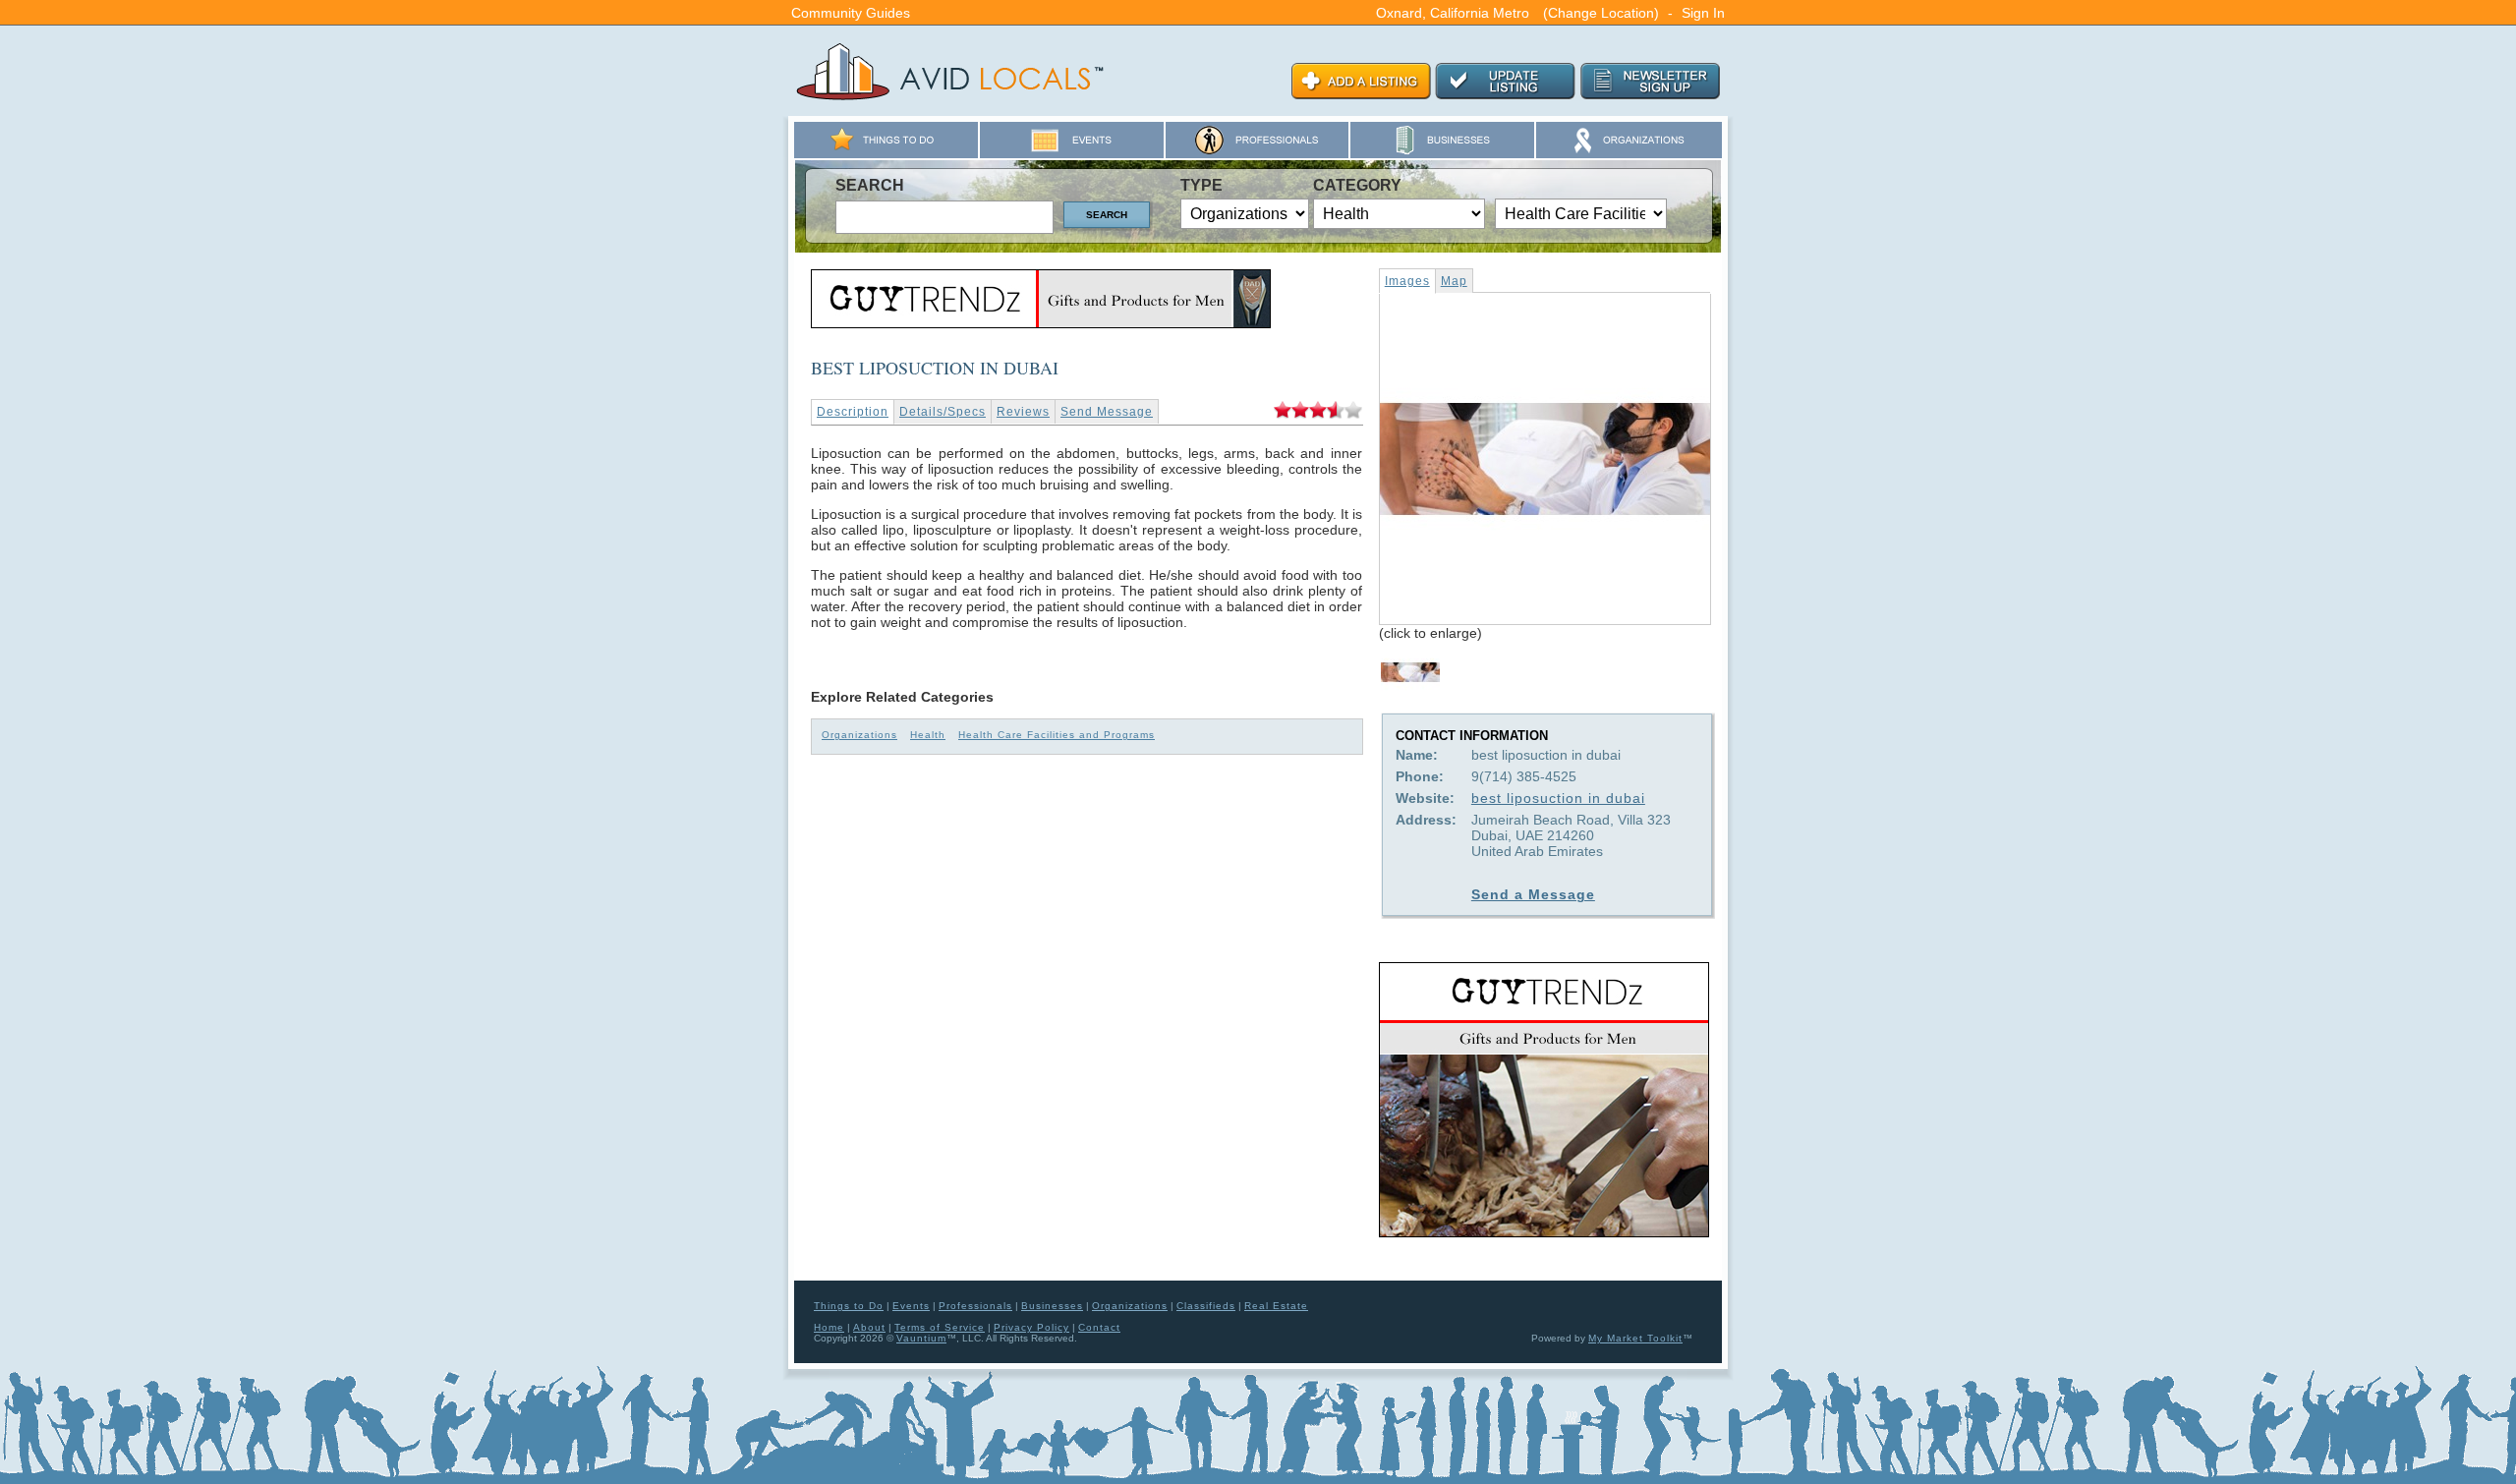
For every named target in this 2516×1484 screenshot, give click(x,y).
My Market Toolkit (1635, 1338)
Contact (1099, 1327)
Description (853, 412)
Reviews (1023, 412)
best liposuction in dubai (1558, 798)
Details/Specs (943, 412)
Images (1407, 281)
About (869, 1327)
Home (829, 1327)
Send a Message (1533, 894)
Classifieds (1206, 1306)
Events (911, 1306)
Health (928, 735)
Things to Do (849, 1306)
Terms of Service (940, 1327)
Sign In (1703, 13)
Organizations (859, 735)
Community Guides (851, 13)
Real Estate (1276, 1306)
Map (1454, 281)
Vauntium (921, 1338)
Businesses (1052, 1306)
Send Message (1107, 412)
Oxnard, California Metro (1453, 13)
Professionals (975, 1306)
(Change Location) (1601, 13)
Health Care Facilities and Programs (1057, 735)
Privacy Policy (1031, 1327)
